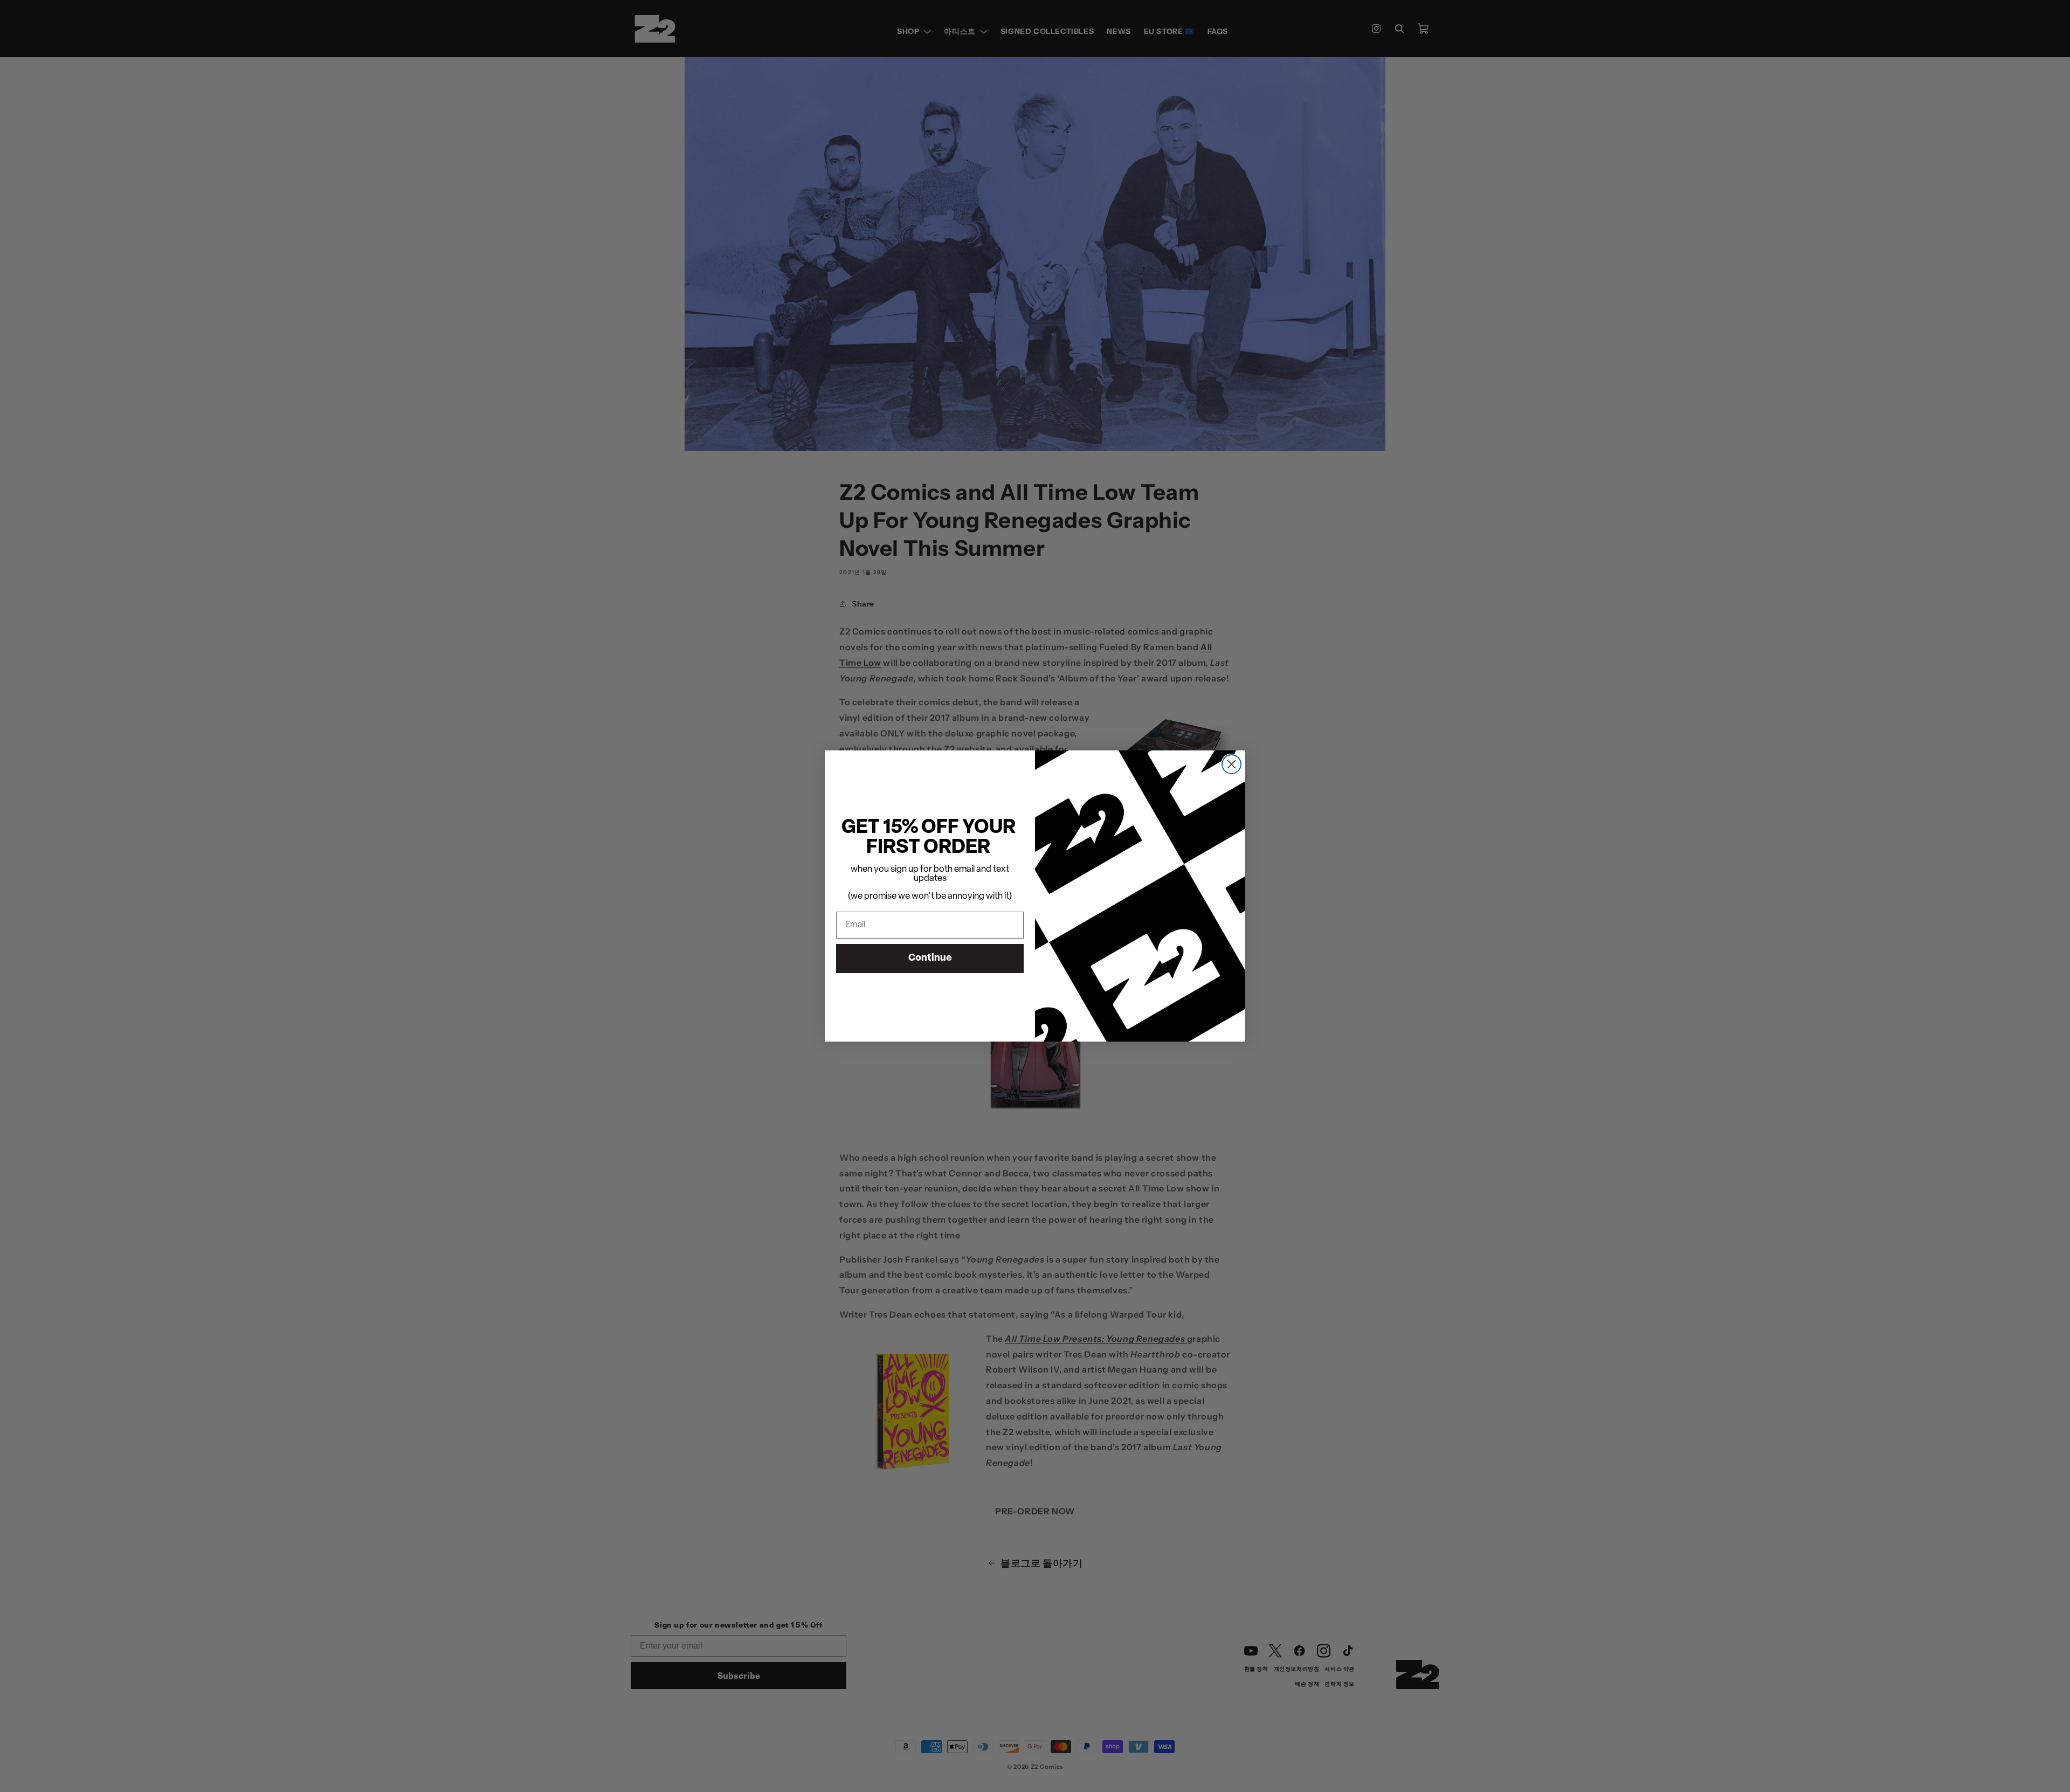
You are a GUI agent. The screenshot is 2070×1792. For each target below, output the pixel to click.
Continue (930, 959)
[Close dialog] (1231, 764)
